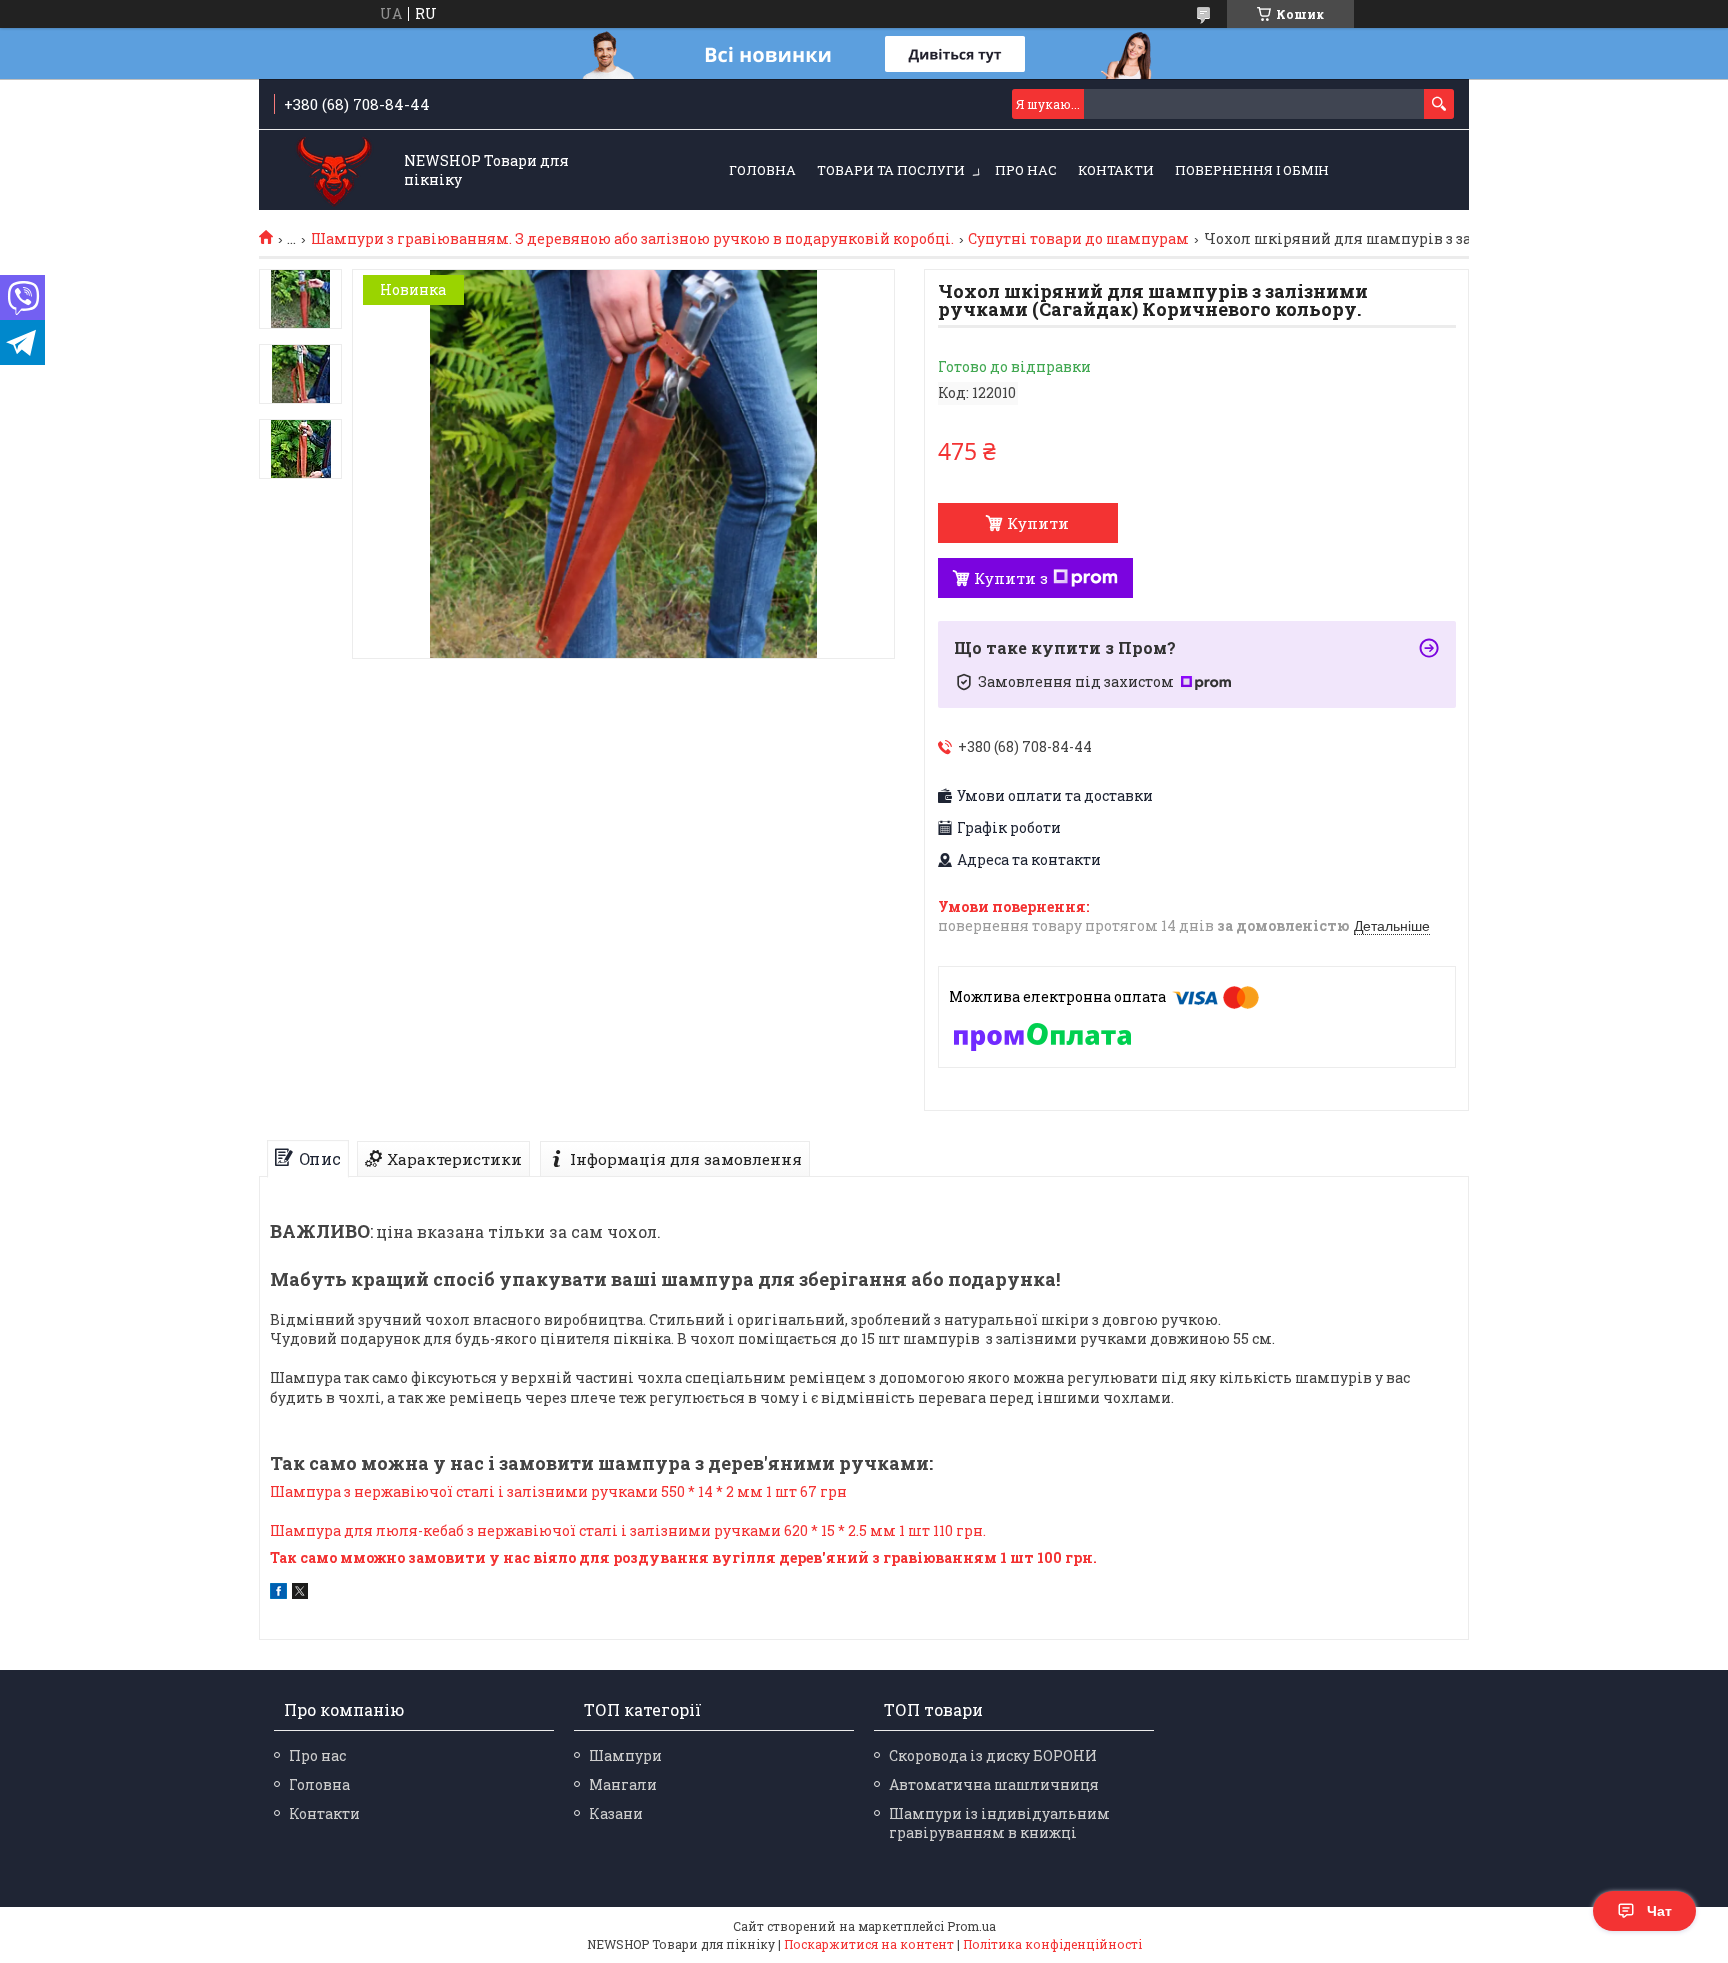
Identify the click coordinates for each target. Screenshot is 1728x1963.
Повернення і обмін (1252, 170)
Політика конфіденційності (1052, 1944)
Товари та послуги (891, 170)
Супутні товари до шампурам (1078, 239)
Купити (1038, 523)
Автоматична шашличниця (994, 1784)
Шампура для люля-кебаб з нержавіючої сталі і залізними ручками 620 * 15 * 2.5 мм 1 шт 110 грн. (628, 1530)
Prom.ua (971, 1926)
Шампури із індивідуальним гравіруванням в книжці (999, 1823)
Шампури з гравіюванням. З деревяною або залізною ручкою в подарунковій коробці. (632, 239)
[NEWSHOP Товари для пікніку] (334, 171)
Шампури (625, 1755)
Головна (762, 170)
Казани (616, 1813)
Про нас (1026, 170)
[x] (300, 1593)
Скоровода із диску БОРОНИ (993, 1755)
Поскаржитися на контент (869, 1944)
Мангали (623, 1784)
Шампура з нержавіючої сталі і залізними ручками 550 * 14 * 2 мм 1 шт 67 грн (558, 1491)
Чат (1659, 1911)
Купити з (1011, 578)
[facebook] (278, 1593)
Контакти (1116, 170)
